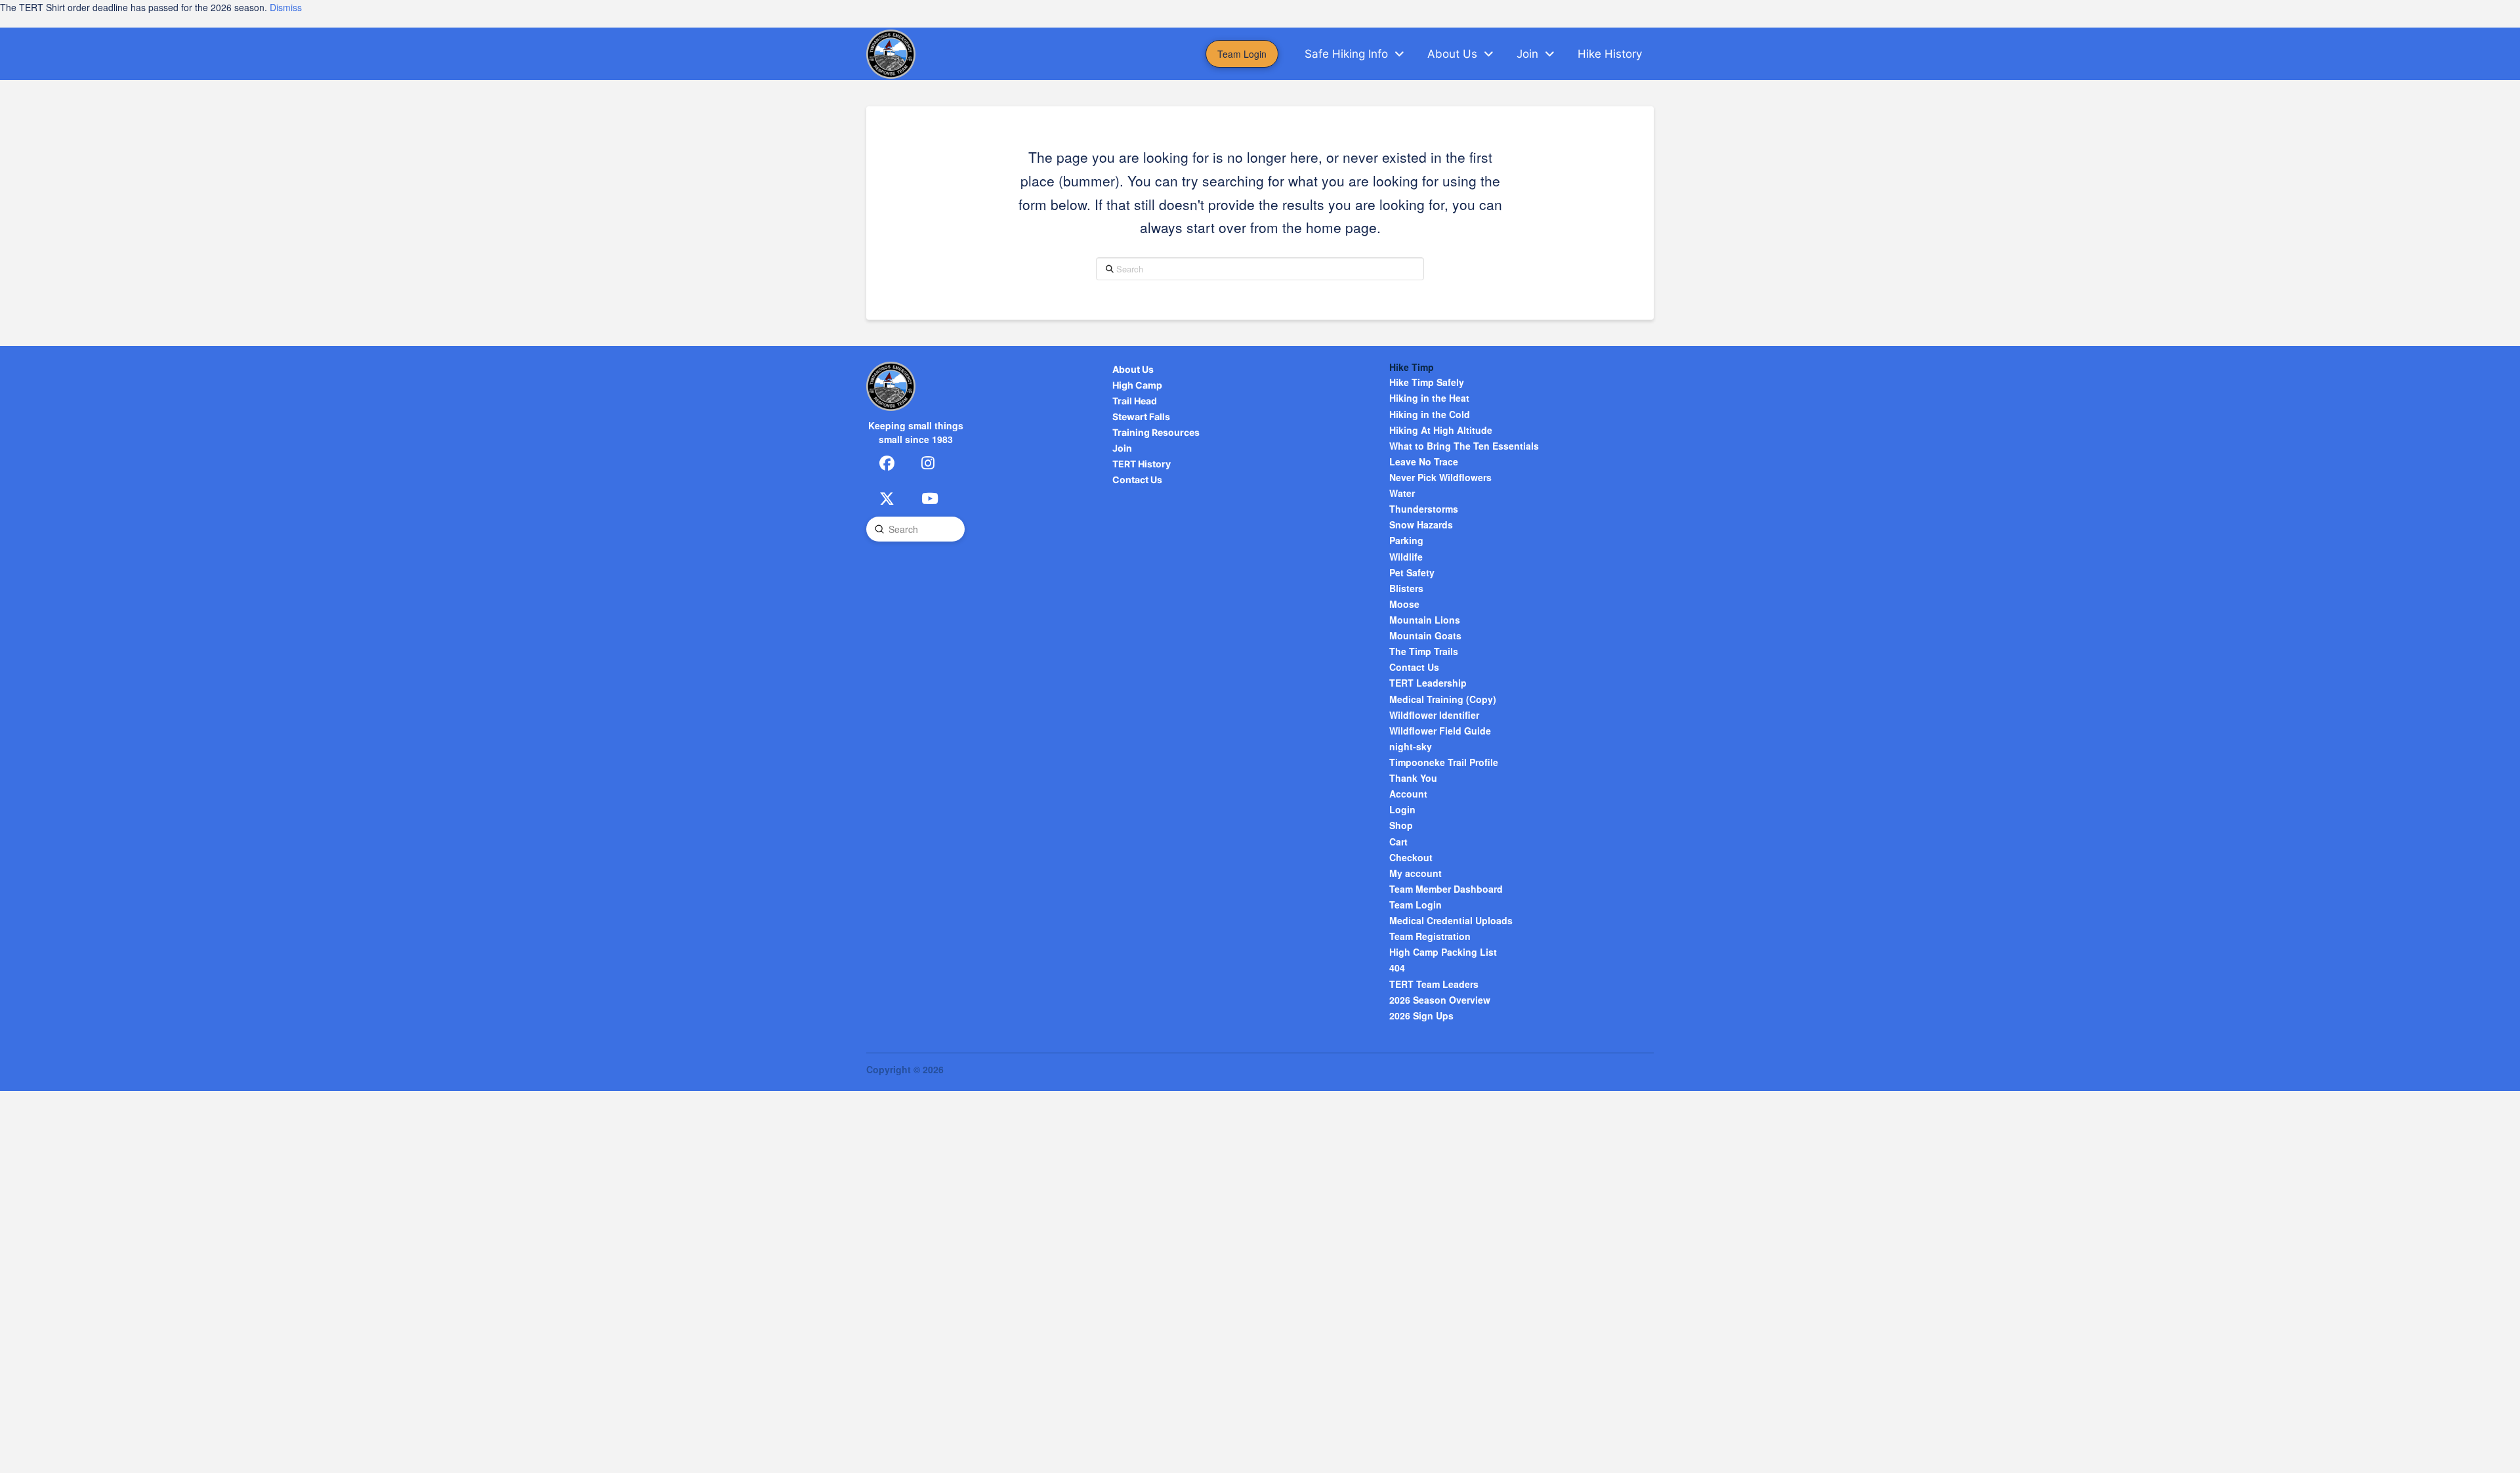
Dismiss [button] (286, 7)
